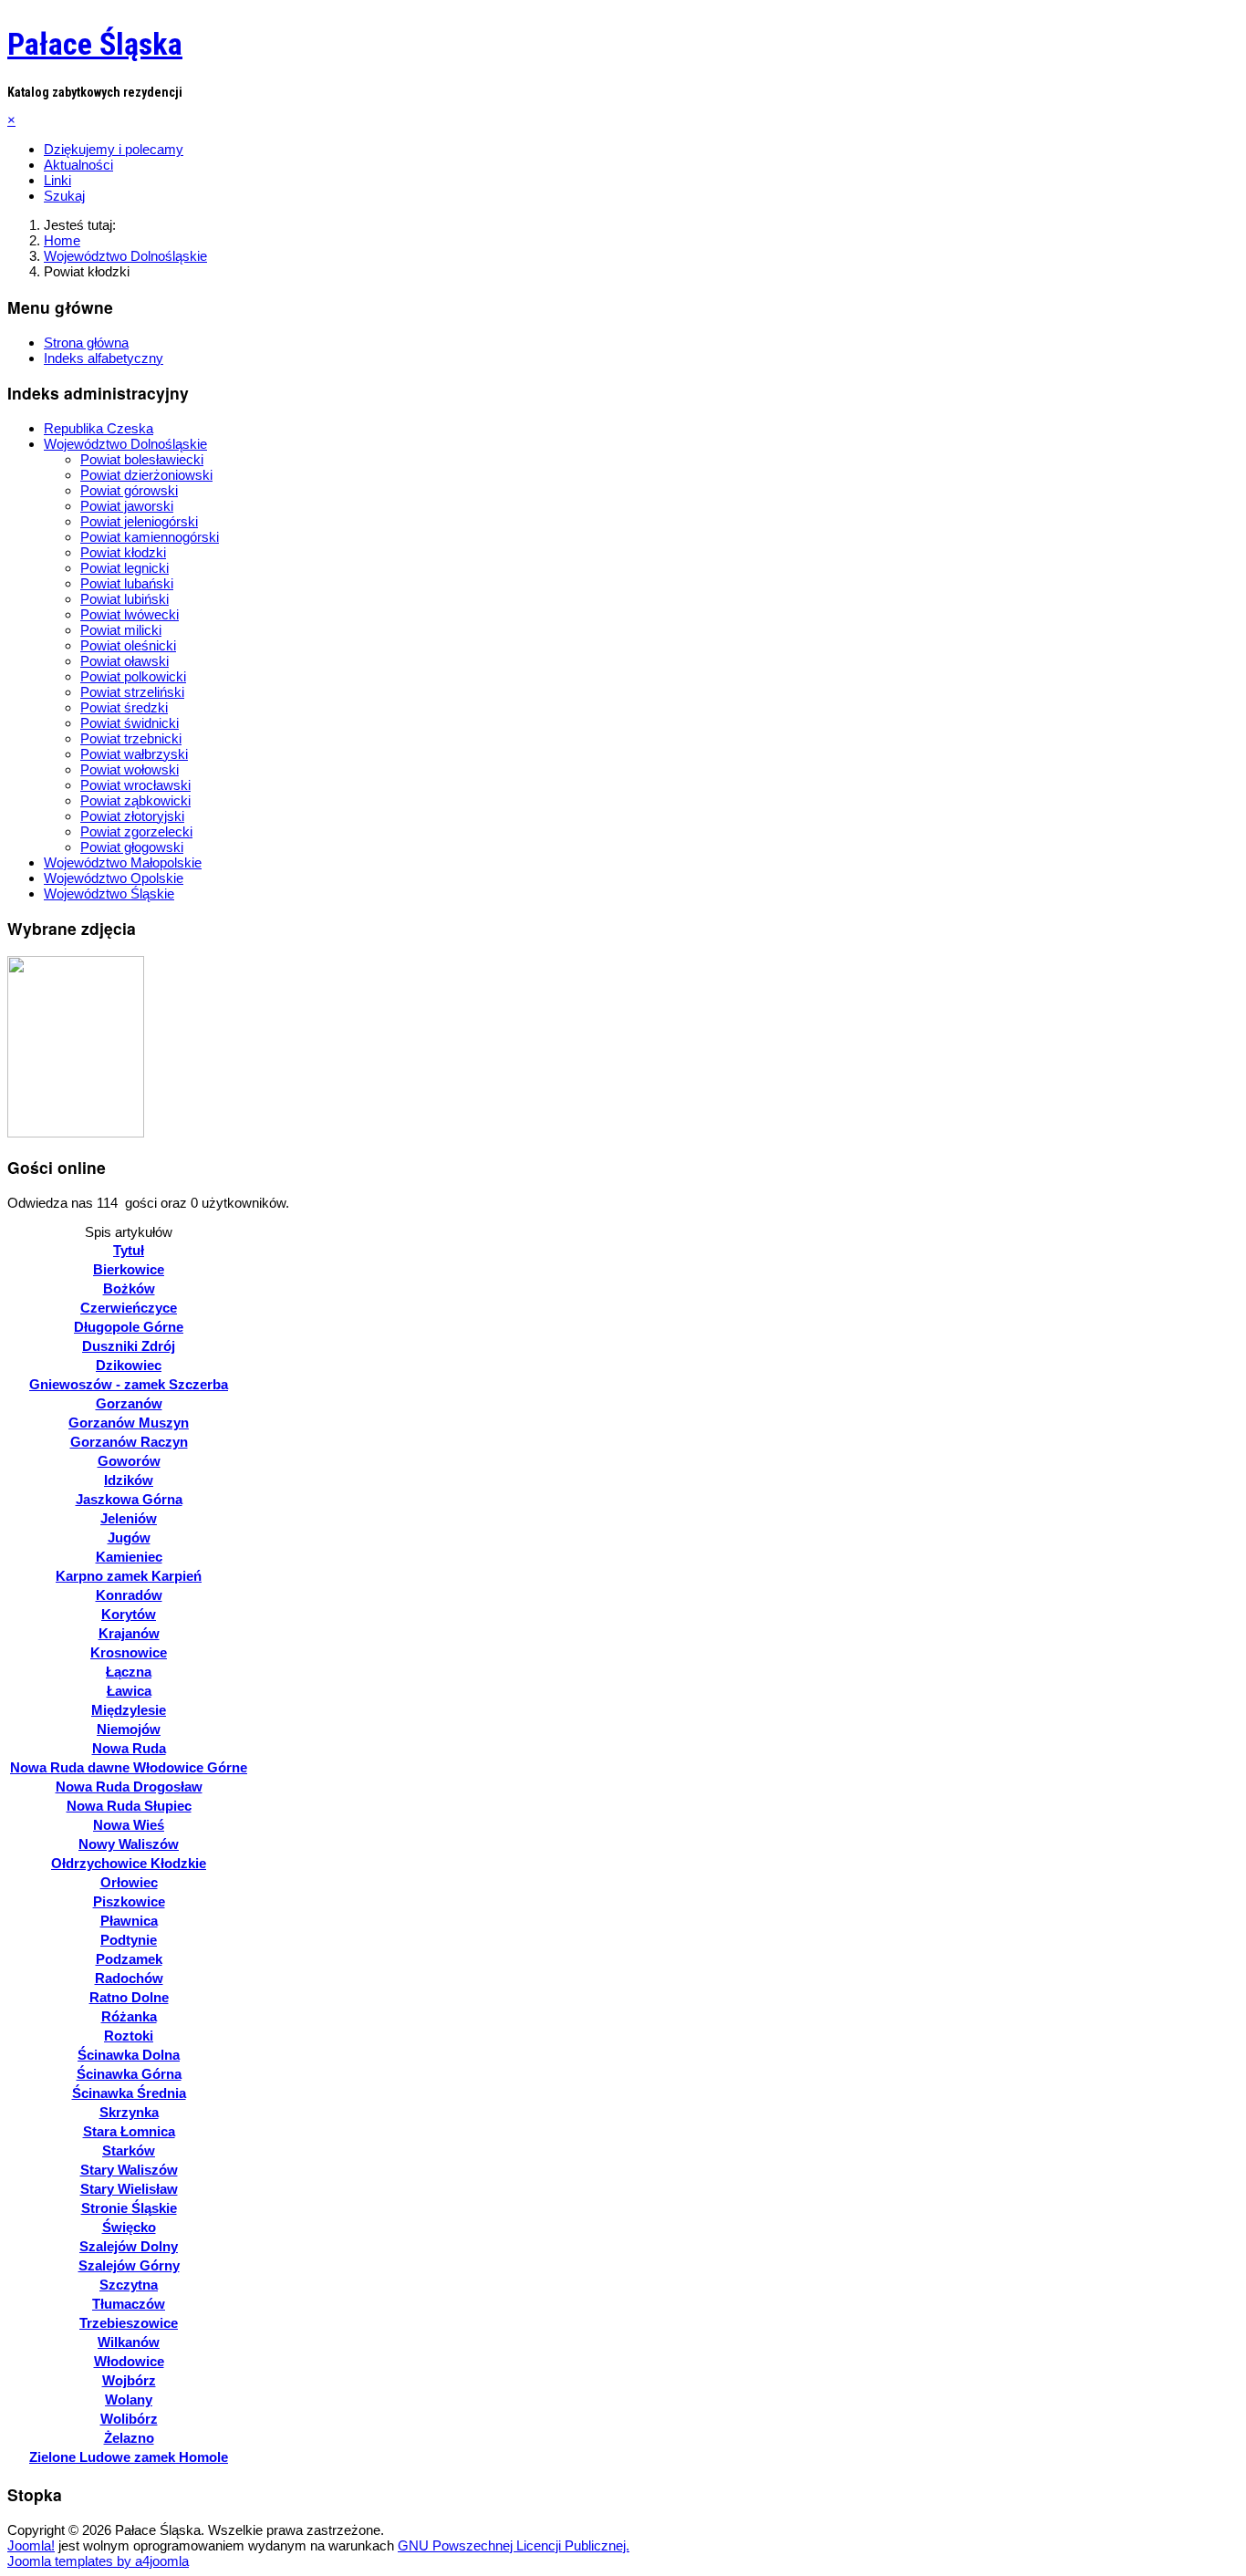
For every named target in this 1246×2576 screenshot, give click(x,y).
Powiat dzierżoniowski (146, 475)
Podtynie (129, 1940)
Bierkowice (129, 1269)
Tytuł (129, 1250)
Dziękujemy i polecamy (114, 149)
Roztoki (129, 2036)
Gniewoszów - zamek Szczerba (129, 1384)
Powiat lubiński (125, 599)
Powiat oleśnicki (128, 645)
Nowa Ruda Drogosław (129, 1787)
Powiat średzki (124, 707)
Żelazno (129, 2438)
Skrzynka (129, 2112)
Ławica (129, 1691)
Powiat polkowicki (133, 676)
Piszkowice (129, 1901)
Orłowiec (129, 1882)
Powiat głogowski (132, 847)
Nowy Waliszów (129, 1844)
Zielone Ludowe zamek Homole (129, 2457)
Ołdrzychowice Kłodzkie (129, 1863)
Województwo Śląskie (109, 893)
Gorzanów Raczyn (129, 1442)
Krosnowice (129, 1652)
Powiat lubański (127, 583)
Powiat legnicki (125, 568)
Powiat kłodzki (123, 552)
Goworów (129, 1461)
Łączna (129, 1672)
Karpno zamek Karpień (129, 1576)
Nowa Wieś (129, 1825)
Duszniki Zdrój (129, 1346)
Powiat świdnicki (130, 723)
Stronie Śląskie (129, 2208)
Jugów (129, 1537)
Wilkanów (129, 2342)
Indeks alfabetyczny (104, 358)
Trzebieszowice (129, 2323)
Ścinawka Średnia (129, 2093)
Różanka (129, 2016)
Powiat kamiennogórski (150, 537)
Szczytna (129, 2285)
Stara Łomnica (129, 2131)
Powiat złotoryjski (132, 816)
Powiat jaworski (127, 506)
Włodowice (129, 2361)
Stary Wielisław (129, 2189)
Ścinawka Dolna (129, 2055)
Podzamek (129, 1959)
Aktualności (78, 165)
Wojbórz (129, 2380)
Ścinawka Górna (129, 2074)
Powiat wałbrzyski (134, 754)
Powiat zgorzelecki (136, 831)
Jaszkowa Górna (129, 1499)
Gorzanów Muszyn (129, 1423)
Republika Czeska (99, 428)
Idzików (129, 1480)
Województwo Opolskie (114, 878)
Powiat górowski (129, 490)
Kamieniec (129, 1557)
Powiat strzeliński (132, 692)
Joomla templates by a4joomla (98, 2561)
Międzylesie (129, 1710)
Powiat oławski (125, 661)
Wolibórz (129, 2419)
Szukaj (64, 196)
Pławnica (129, 1921)
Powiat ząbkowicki (135, 800)
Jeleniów (129, 1518)
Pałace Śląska (95, 44)
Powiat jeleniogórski (139, 521)
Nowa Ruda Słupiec (129, 1806)
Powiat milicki (121, 630)
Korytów (129, 1614)
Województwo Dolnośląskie (125, 444)
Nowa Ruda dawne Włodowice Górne (129, 1767)
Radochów (129, 1978)
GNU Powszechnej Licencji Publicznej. (514, 2545)
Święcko (129, 2227)
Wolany (129, 2399)
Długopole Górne (129, 1327)
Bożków (129, 1288)
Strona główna (86, 343)
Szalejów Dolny (129, 2246)
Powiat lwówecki (130, 614)
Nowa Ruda (129, 1748)
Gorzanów (129, 1403)
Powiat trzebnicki (131, 738)
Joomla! (31, 2545)
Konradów (129, 1595)
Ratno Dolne (129, 1997)
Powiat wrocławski (135, 785)
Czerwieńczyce (129, 1308)
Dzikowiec (129, 1365)
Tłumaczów (129, 2304)
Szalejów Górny (129, 2265)
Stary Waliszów (129, 2170)
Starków (129, 2150)
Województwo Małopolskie (123, 862)
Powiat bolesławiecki (142, 459)
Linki (57, 180)
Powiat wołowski (130, 769)
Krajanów (129, 1633)
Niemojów (129, 1729)
